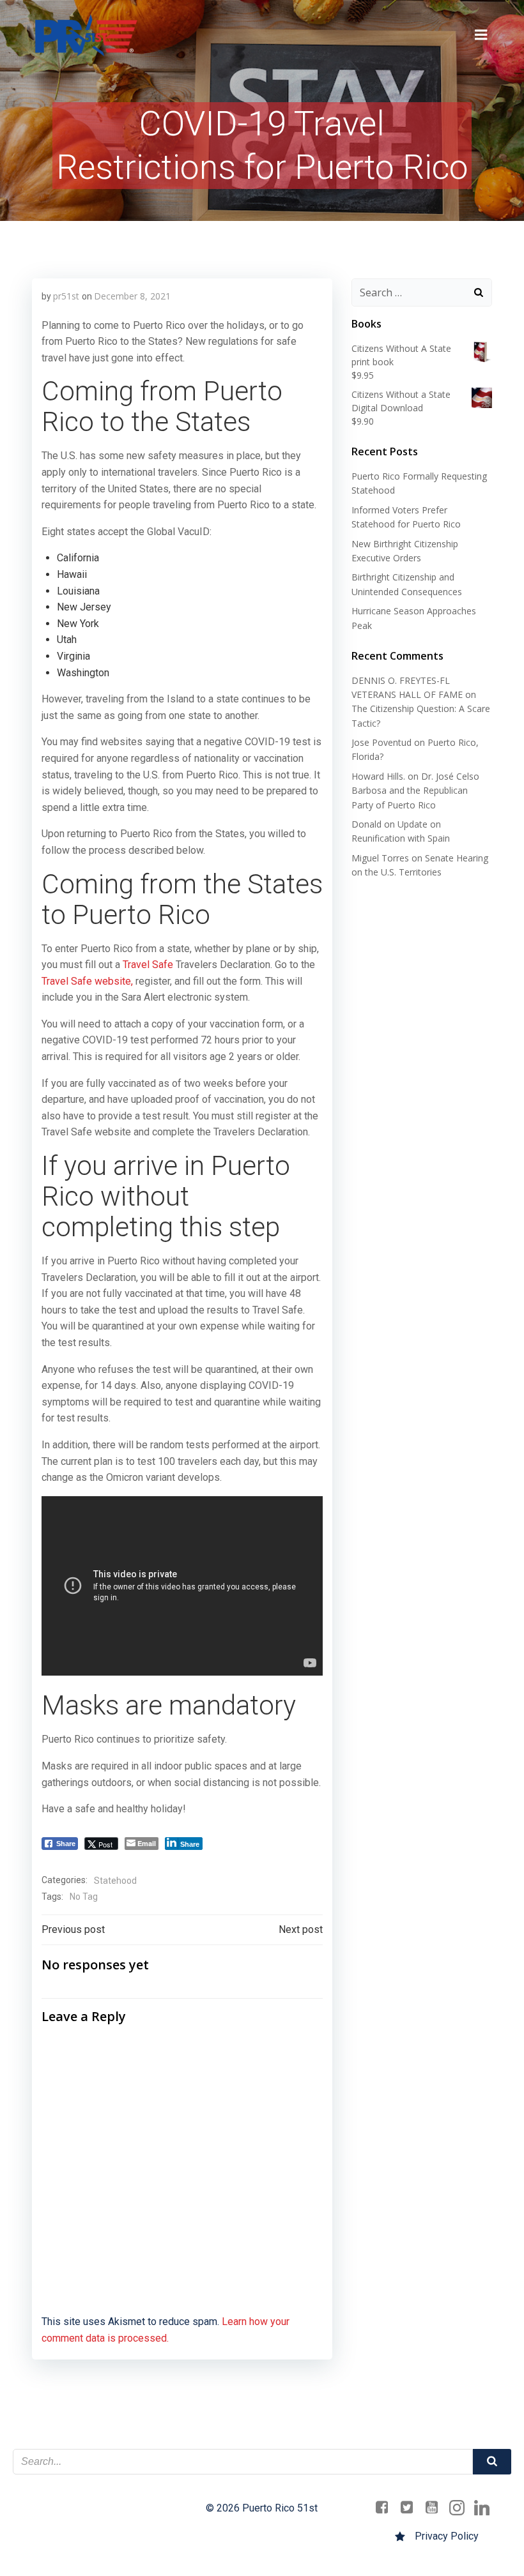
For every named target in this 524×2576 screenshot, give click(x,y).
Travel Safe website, (87, 981)
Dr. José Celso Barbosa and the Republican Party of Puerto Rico (415, 791)
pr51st (66, 296)
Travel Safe (148, 965)
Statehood (115, 1881)
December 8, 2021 (132, 296)
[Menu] (481, 35)
